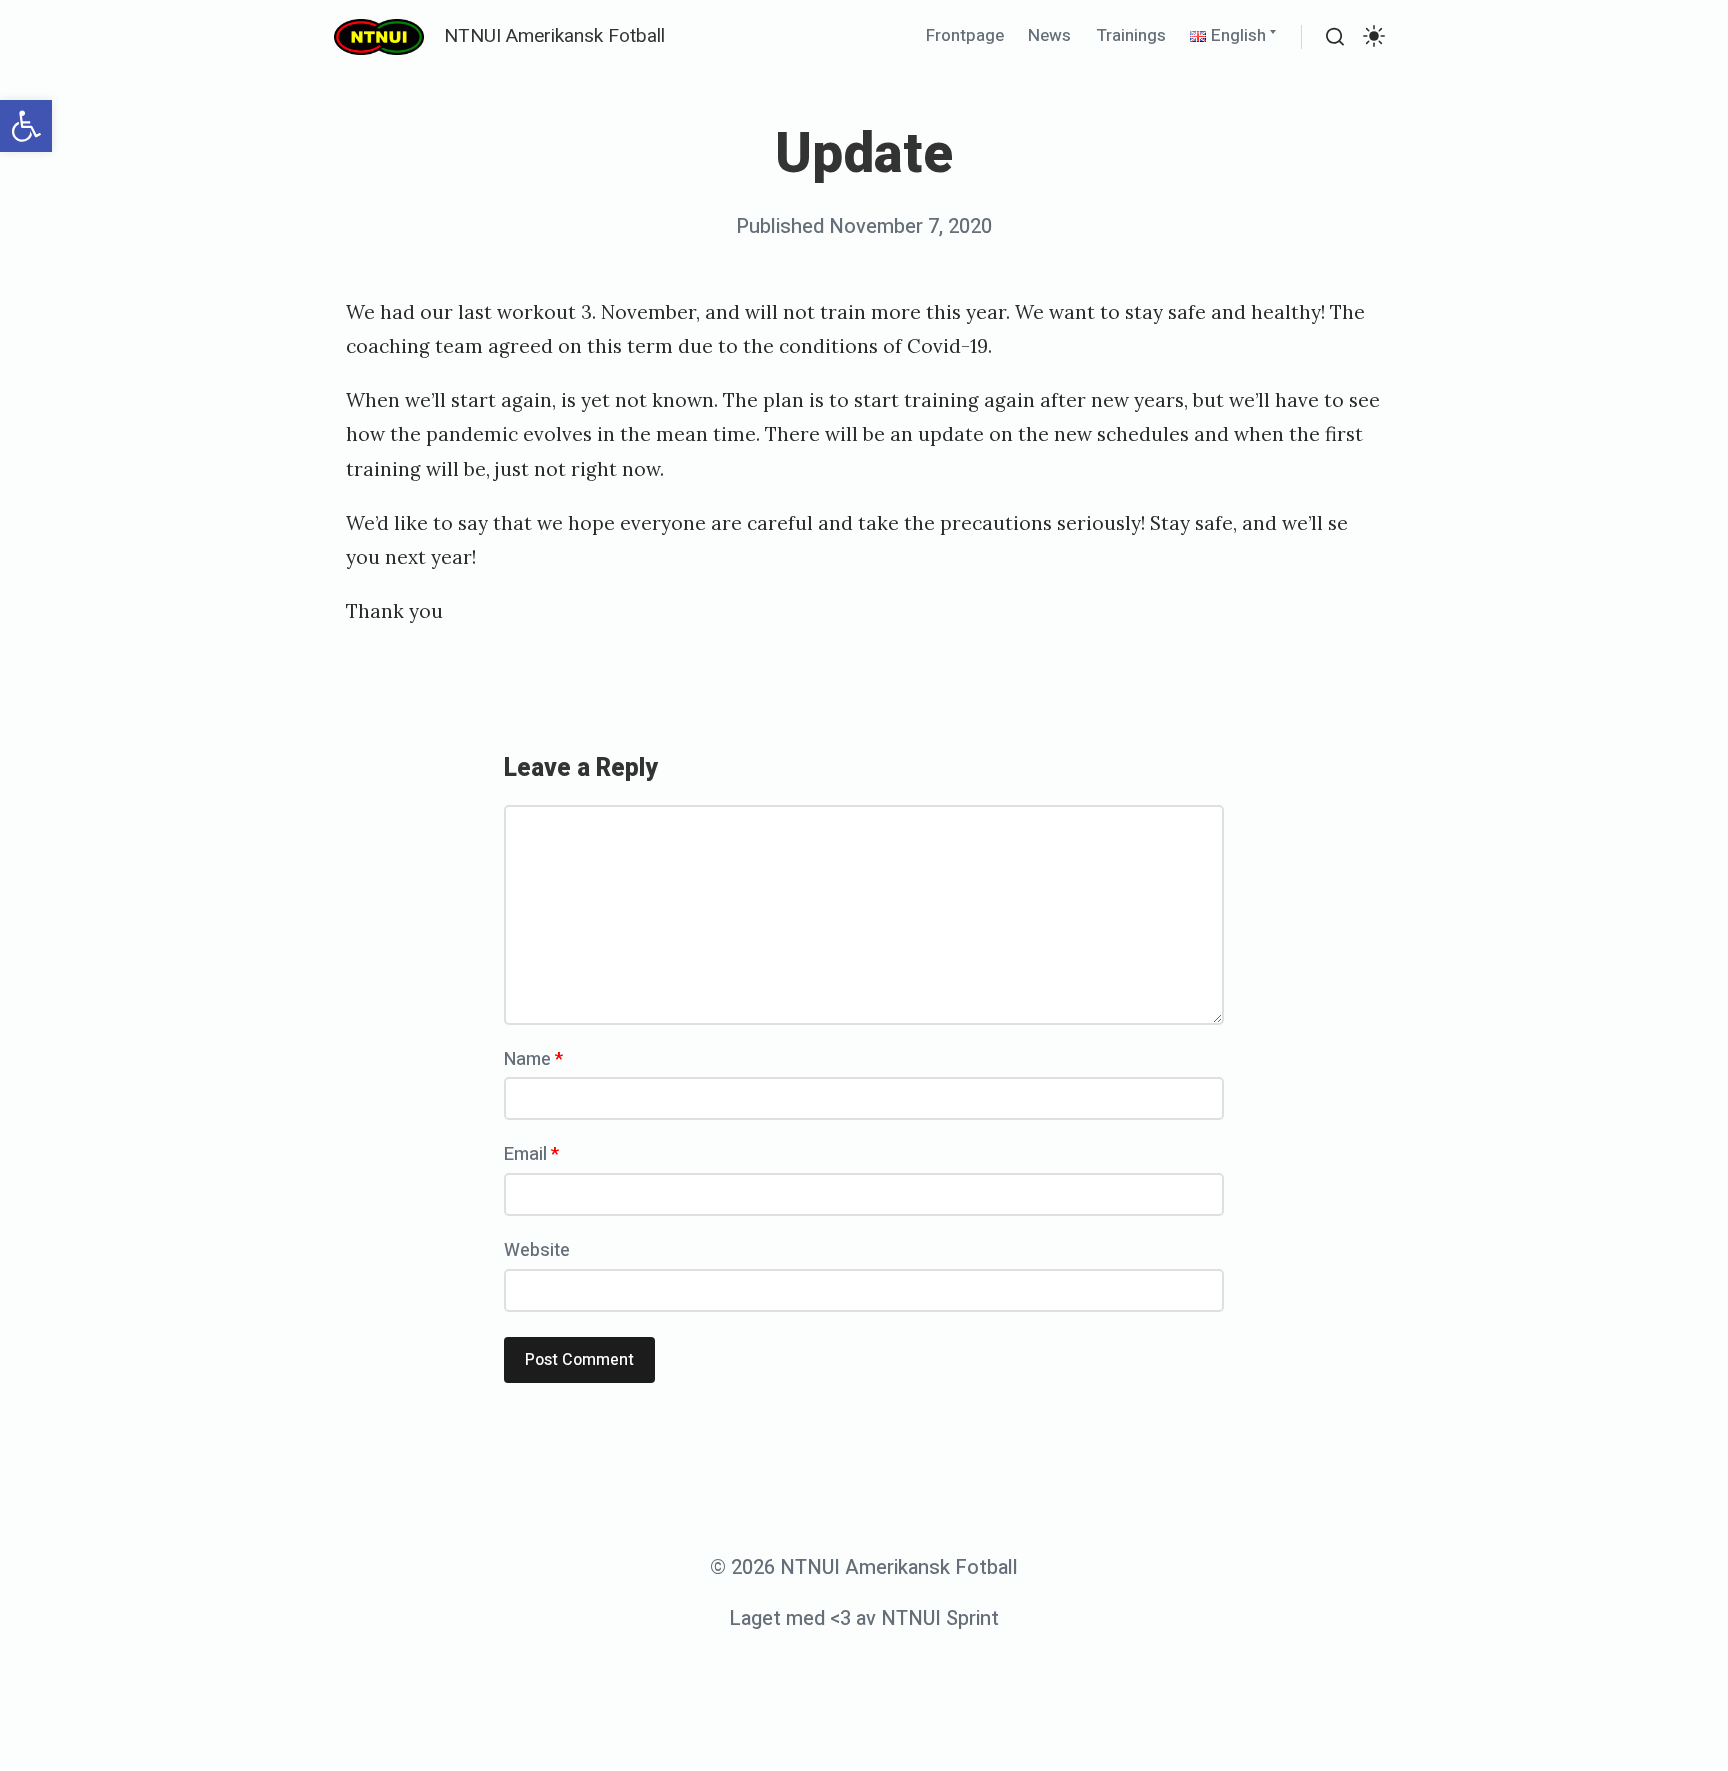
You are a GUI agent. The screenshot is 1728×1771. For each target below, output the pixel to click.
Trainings (1131, 35)
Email (531, 1154)
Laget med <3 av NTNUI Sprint (864, 1618)
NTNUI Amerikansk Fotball (554, 36)
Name (533, 1059)
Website (537, 1250)
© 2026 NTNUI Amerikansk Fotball (864, 1567)
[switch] (1374, 36)
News (1049, 35)
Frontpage (965, 35)
